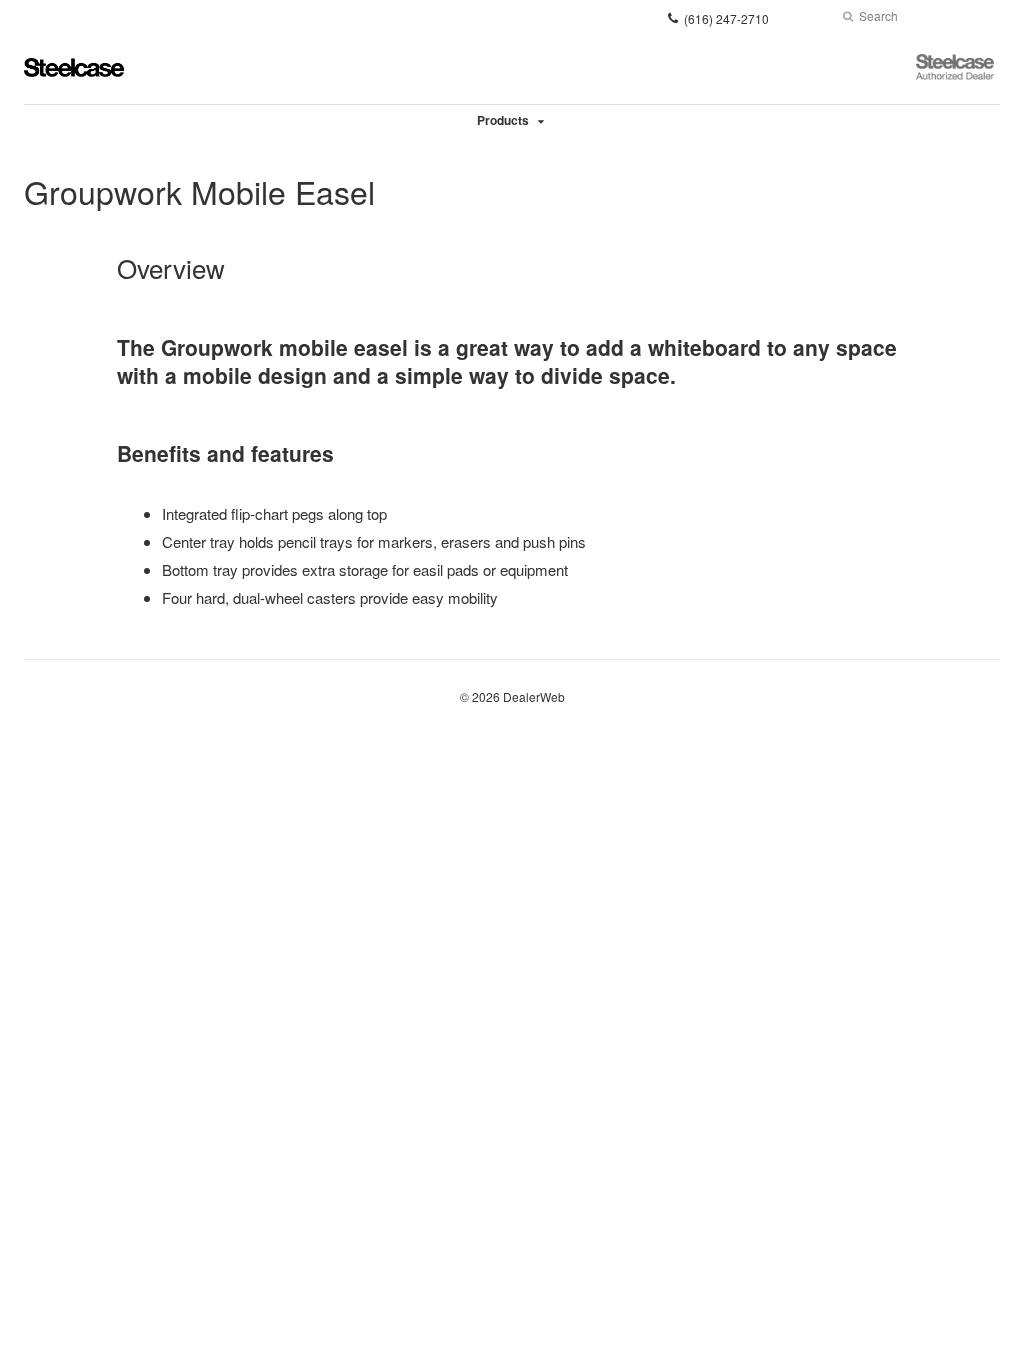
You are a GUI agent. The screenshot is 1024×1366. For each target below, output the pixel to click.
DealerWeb (534, 696)
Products (503, 120)
